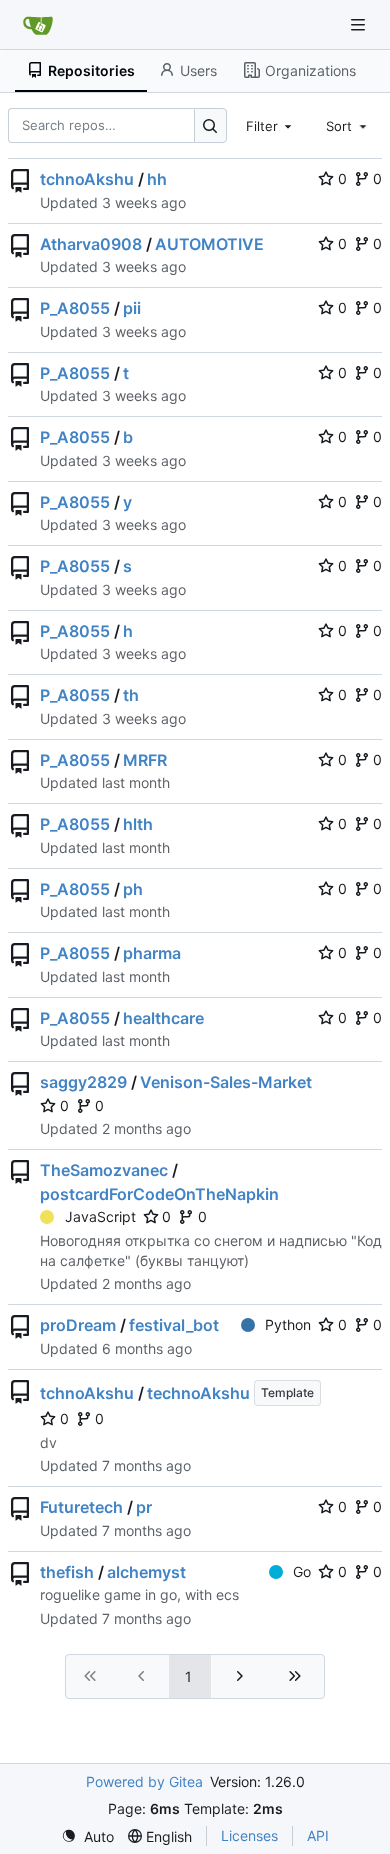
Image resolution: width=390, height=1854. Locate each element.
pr (144, 1507)
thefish (67, 1572)
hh (157, 179)
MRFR (145, 760)
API (318, 1835)
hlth (138, 824)
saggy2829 (83, 1082)
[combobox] (271, 125)
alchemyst (146, 1572)
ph (133, 889)
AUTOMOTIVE (209, 244)
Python (288, 1324)
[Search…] (210, 125)
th (131, 695)
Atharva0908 (91, 244)
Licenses (249, 1835)
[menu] (87, 1836)
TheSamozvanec (104, 1170)
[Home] (38, 25)
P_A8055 (75, 308)
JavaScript (100, 1216)
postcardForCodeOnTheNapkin (159, 1194)
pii (132, 308)
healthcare (163, 1018)
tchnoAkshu (87, 179)
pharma (152, 953)
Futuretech (81, 1507)
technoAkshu (198, 1393)
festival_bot (174, 1325)
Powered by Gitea (144, 1781)
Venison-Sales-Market (226, 1082)
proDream (78, 1325)
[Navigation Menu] (360, 24)
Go (302, 1571)
